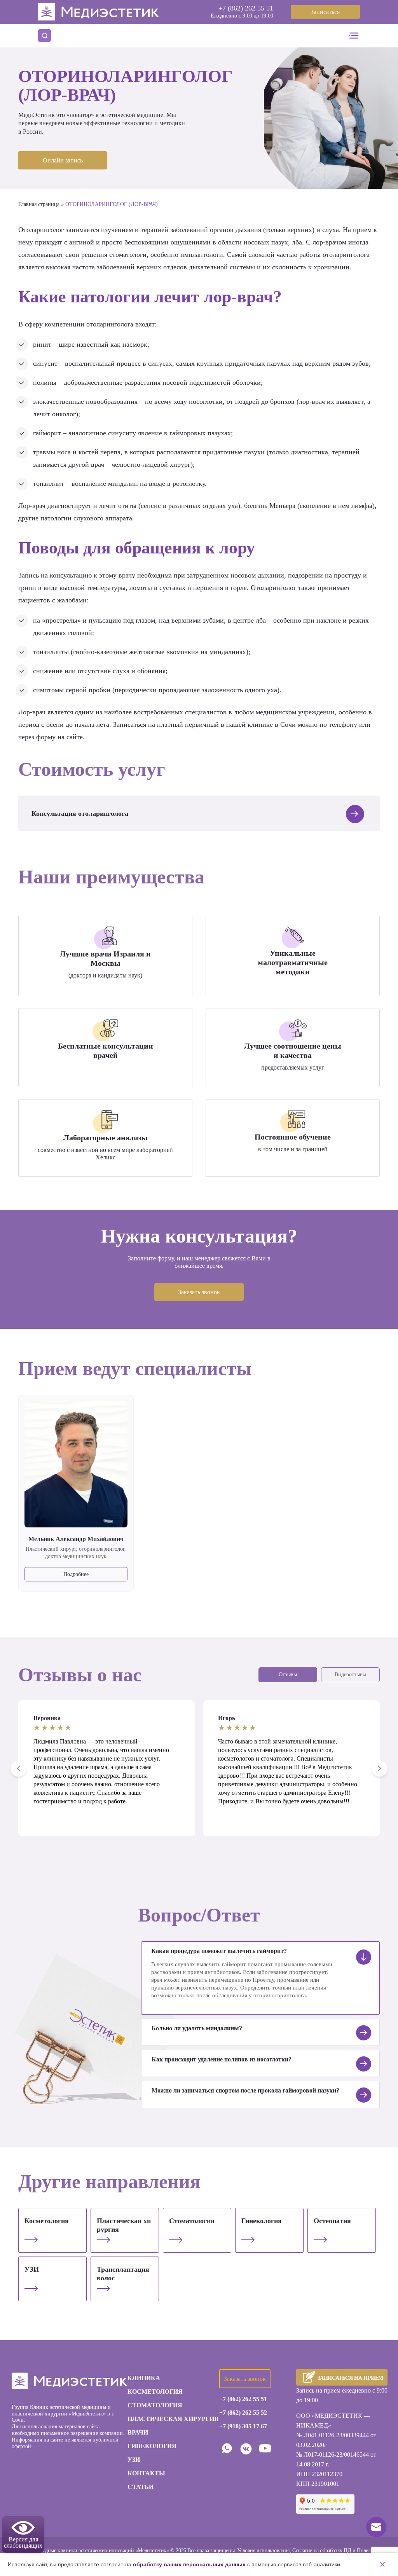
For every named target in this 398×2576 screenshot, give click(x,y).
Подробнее (76, 1574)
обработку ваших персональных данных (189, 2564)
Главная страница (39, 204)
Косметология (47, 2221)
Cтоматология (192, 2221)
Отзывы (288, 1675)
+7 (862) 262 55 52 (243, 2413)
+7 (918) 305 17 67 (243, 2426)
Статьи (141, 2487)
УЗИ (32, 2269)
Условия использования (263, 2551)
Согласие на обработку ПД (322, 2551)
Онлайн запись (63, 160)
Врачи (138, 2432)
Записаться (325, 12)
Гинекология (262, 2221)
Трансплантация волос (123, 2274)
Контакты (146, 2473)
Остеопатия (332, 2221)
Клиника (144, 2378)
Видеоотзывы (350, 1675)
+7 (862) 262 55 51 (246, 8)
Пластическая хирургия (124, 2225)
